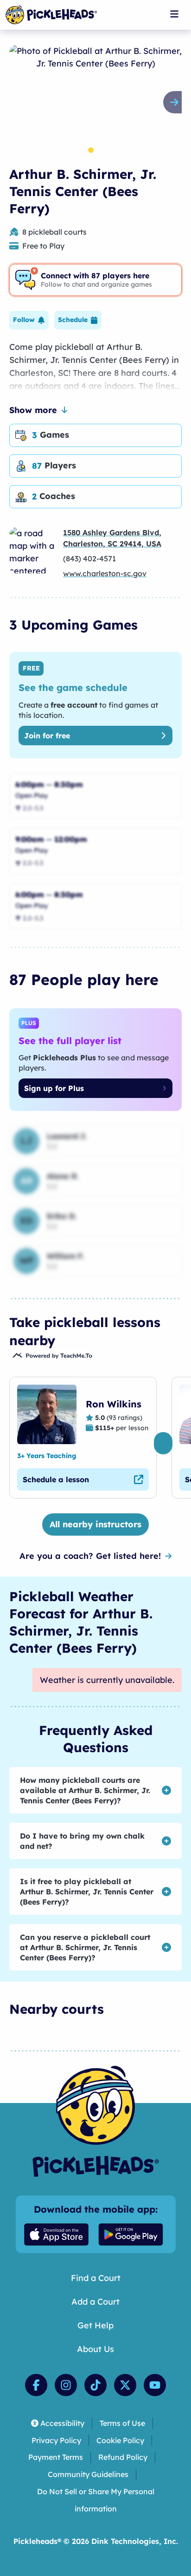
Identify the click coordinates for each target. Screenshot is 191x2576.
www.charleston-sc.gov (105, 573)
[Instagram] (66, 2385)
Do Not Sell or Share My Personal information (96, 2500)
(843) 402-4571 (89, 559)
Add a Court (95, 2302)
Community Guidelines (88, 2474)
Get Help (95, 2325)
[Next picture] (176, 102)
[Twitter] (125, 2385)
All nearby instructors (95, 1524)
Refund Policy (123, 2457)
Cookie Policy (120, 2440)
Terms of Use (122, 2423)
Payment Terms (56, 2457)
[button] (29, 320)
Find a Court (96, 2278)
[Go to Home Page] (51, 15)
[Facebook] (36, 2385)
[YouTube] (155, 2385)
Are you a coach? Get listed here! (90, 1556)
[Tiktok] (95, 2385)
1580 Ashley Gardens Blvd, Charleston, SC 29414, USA (112, 538)
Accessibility (62, 2423)
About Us (95, 2349)
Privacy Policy (56, 2440)
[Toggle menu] (174, 14)
